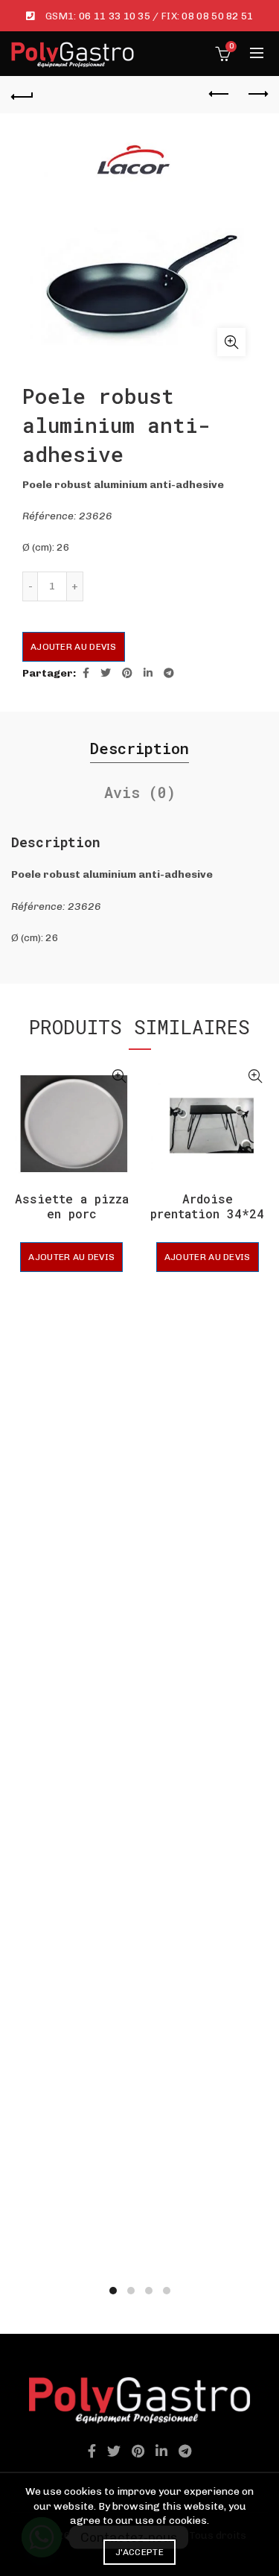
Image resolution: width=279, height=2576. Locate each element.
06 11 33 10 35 (115, 16)
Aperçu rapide (119, 1076)
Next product (257, 95)
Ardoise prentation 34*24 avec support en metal (207, 1220)
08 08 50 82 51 (217, 16)
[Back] (22, 95)
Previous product (219, 95)
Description (139, 748)
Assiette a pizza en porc (72, 1206)
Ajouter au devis (74, 647)
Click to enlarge (231, 342)
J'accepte (139, 2552)
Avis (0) (140, 792)
